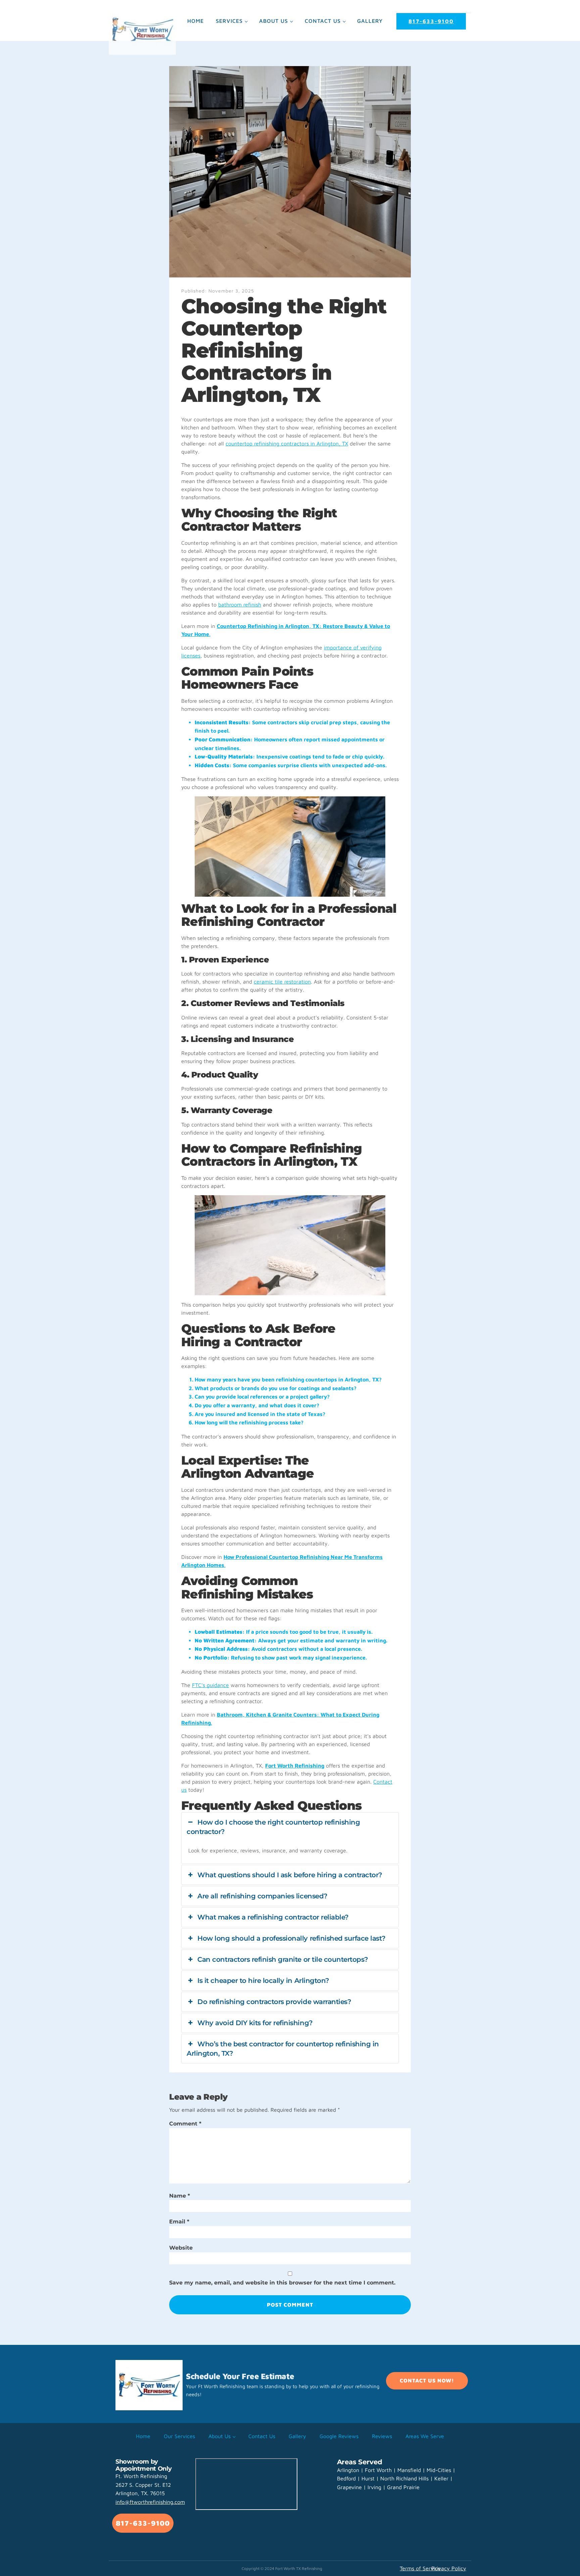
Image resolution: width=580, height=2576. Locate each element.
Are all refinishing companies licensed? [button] (262, 1896)
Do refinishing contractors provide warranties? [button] (274, 2002)
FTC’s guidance (210, 1685)
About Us (274, 21)
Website (181, 2248)
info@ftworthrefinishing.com (150, 2502)
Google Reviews (339, 2436)
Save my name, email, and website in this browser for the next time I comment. (282, 2283)
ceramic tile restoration (282, 982)
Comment (185, 2124)
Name (180, 2196)
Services (229, 21)
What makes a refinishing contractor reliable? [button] (273, 1917)
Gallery (370, 21)
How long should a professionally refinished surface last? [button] (292, 1938)
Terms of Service (420, 2568)
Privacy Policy (449, 2568)
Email (179, 2222)
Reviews (382, 2436)
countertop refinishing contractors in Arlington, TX (287, 443)
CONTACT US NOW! (427, 2380)
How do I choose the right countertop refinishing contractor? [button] (273, 1827)
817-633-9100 (431, 21)
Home (196, 21)
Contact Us (323, 21)
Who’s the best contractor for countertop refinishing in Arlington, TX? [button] (283, 2049)
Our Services (179, 2436)
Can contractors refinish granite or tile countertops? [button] (283, 1959)
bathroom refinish (240, 604)
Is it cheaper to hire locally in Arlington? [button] (263, 1981)
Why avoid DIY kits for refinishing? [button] (255, 2023)
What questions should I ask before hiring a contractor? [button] (290, 1875)
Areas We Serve (425, 2436)
